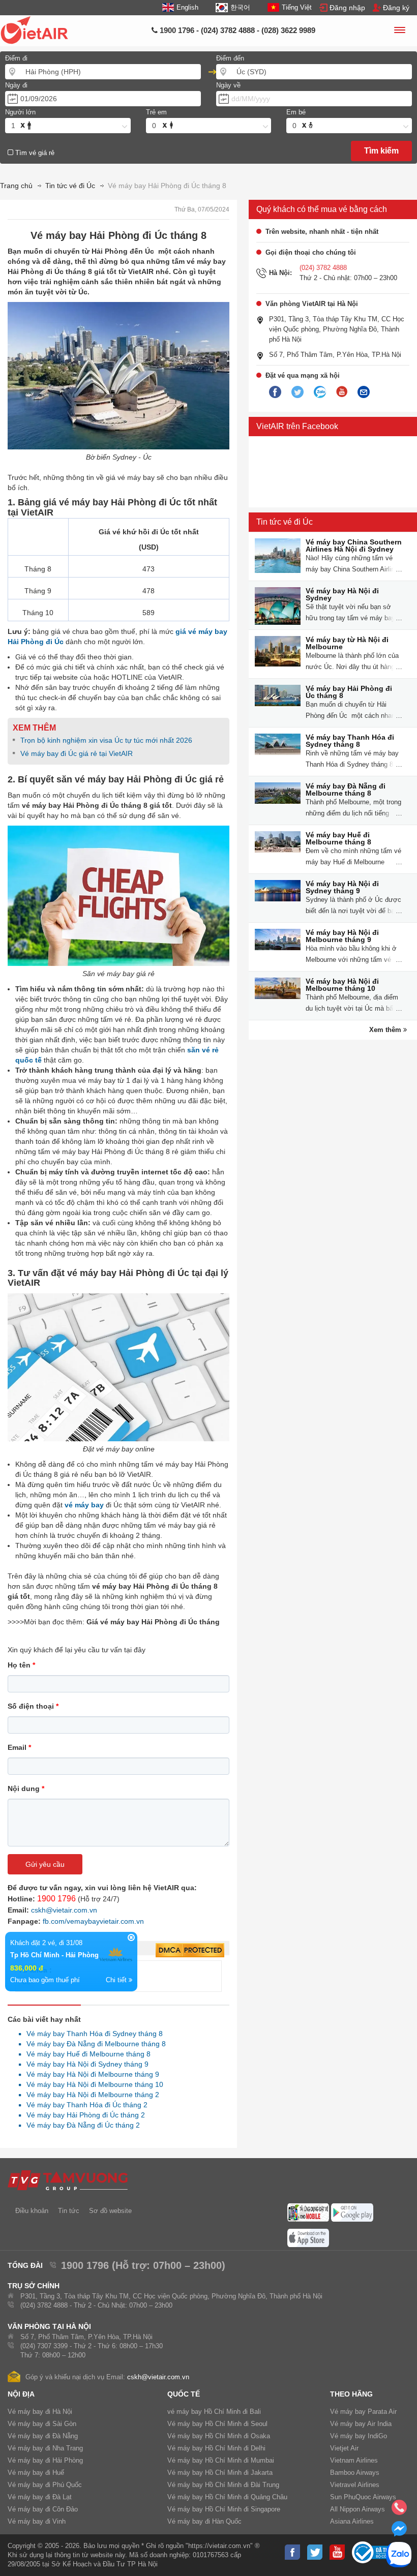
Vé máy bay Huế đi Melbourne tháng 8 (86, 2054)
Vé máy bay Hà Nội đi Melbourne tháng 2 (90, 2095)
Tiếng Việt (297, 7)
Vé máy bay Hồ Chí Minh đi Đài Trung (223, 2485)
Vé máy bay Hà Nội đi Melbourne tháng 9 (90, 2074)
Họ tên (21, 1665)
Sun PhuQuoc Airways (363, 2497)
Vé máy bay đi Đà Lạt (40, 2497)
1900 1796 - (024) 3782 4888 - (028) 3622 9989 (236, 30)
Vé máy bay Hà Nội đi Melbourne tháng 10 (92, 2084)
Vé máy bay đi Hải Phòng (45, 2460)
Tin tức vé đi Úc (285, 522)
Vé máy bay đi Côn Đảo (43, 2509)
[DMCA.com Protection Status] (190, 1951)
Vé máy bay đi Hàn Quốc (204, 2521)
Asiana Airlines (352, 2521)
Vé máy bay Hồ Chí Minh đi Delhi (216, 2448)
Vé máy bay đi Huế (36, 2473)
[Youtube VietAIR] (342, 392)
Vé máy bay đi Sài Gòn (42, 2424)
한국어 (240, 7)
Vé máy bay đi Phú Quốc (45, 2485)
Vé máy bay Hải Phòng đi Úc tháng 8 (349, 692)
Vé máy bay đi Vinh (37, 2521)
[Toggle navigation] (399, 32)
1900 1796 (56, 1899)
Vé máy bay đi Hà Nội (40, 2412)
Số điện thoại (33, 1706)
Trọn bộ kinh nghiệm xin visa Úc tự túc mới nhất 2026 (106, 740)
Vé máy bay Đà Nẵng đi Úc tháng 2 (80, 2125)
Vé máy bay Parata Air (363, 2412)
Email (19, 1747)
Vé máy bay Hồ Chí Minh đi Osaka (219, 2436)
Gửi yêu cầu (45, 1864)
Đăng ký (396, 8)
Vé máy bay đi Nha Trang (45, 2448)
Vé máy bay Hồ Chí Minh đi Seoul (217, 2424)
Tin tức (69, 2211)
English (187, 7)
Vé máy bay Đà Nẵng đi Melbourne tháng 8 (93, 2044)
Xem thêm (386, 1030)
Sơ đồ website (110, 2211)
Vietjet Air (344, 2448)
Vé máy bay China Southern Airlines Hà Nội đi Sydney (354, 545)
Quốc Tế (184, 2394)
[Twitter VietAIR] (297, 392)
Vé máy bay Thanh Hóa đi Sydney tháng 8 (92, 2034)
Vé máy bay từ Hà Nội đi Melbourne (347, 643)
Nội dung (26, 1789)
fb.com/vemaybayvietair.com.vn (93, 1921)
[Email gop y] (364, 392)
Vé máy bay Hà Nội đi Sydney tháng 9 (85, 2064)
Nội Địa (21, 2394)
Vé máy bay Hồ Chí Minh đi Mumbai (221, 2460)
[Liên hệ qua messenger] (399, 2532)
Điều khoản (32, 2211)
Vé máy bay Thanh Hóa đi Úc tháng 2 (84, 2105)
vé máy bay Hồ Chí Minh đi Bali (214, 2412)
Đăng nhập (347, 8)
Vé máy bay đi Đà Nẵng (43, 2436)
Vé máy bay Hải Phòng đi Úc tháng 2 (83, 2115)
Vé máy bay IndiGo (359, 2436)
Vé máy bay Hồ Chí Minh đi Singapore (224, 2509)
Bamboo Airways (355, 2473)
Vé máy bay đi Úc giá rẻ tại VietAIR (77, 753)
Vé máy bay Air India (361, 2424)
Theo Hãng (351, 2394)
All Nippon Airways (358, 2509)
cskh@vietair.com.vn (64, 1910)
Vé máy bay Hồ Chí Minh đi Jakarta (220, 2473)
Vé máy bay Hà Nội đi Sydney (342, 594)
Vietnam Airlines (354, 2460)
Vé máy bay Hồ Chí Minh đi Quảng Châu (227, 2497)
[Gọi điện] (399, 2510)
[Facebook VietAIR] (275, 392)
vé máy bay (84, 1505)
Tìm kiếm (381, 151)
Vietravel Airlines (355, 2485)
